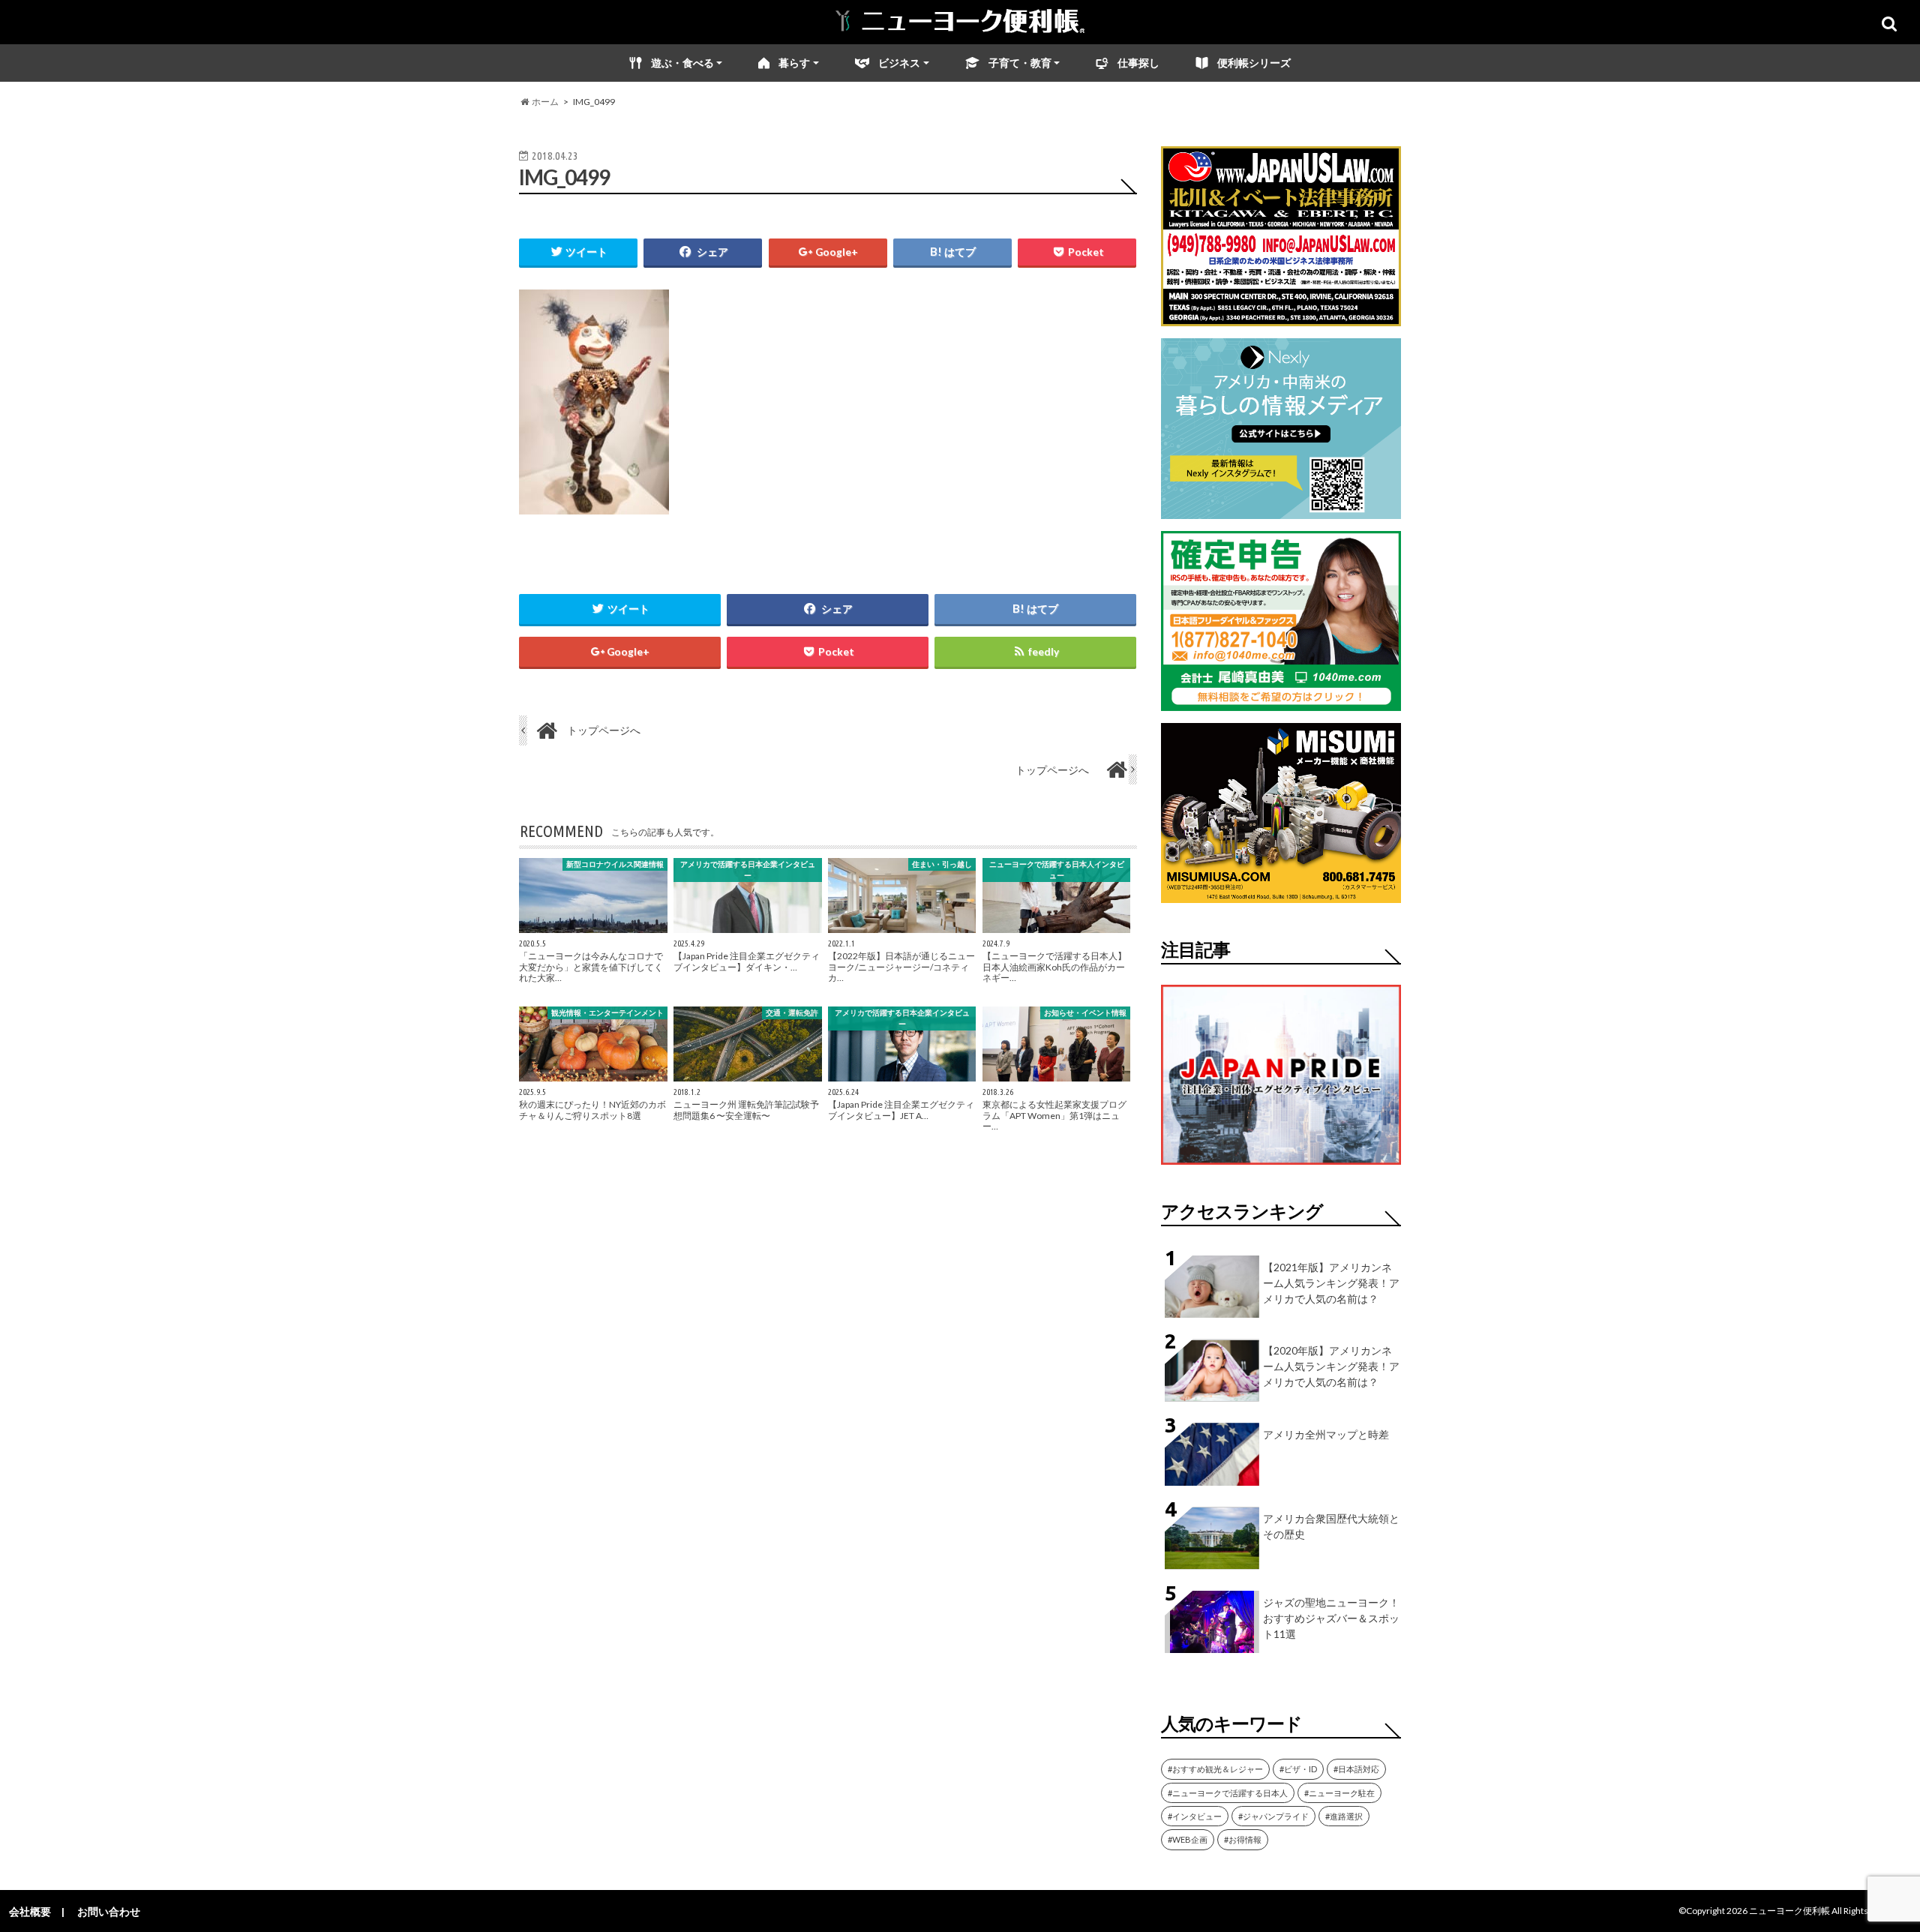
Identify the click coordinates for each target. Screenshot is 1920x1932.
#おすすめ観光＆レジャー (1215, 1769)
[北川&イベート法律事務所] (1281, 317)
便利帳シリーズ (1254, 63)
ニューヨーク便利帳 (1789, 1911)
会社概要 (30, 1911)
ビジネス (899, 63)
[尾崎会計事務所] (1281, 702)
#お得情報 (1243, 1839)
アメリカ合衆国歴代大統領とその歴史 (1331, 1526)
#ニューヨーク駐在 (1339, 1793)
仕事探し (1138, 63)
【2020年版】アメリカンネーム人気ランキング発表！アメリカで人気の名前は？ (1331, 1366)
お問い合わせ (109, 1911)
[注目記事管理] (1281, 1167)
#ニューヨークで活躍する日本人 (1228, 1793)
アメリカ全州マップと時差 (1326, 1434)
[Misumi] (1281, 894)
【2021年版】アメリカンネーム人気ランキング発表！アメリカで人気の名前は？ (1331, 1283)
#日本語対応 (1356, 1769)
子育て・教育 (1020, 63)
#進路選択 (1344, 1816)
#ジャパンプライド (1273, 1816)
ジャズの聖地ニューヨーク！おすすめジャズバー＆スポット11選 (1331, 1618)
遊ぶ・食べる (682, 63)
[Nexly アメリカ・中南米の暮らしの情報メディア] (1281, 510)
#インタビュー (1195, 1816)
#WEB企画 (1188, 1839)
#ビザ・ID (1298, 1769)
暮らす (794, 63)
